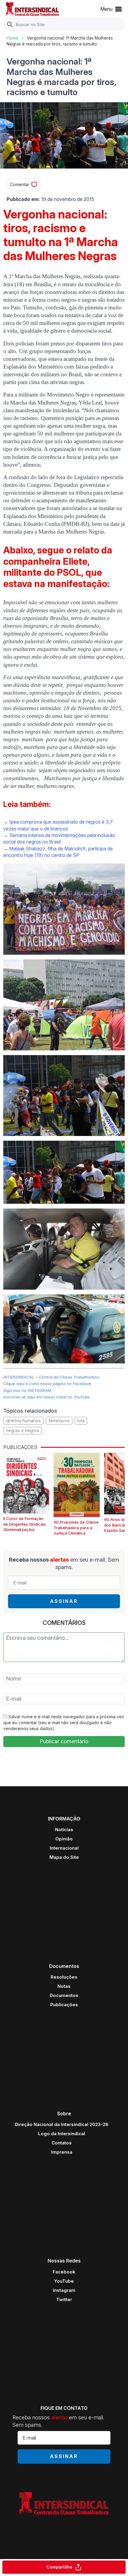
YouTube (64, 2281)
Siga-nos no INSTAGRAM (27, 1390)
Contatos (62, 2143)
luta (81, 1421)
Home (12, 38)
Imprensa (62, 2152)
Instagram (64, 2290)
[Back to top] (113, 2548)
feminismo (59, 1421)
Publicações (64, 2005)
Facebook (64, 2272)
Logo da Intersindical (62, 2134)
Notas (64, 1986)
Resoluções (64, 1977)
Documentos (64, 1995)
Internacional (64, 1848)
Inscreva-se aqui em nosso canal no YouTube (47, 1397)
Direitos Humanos (23, 1421)
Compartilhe (59, 2567)
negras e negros (23, 1430)
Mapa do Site (64, 1857)
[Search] (10, 25)
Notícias (64, 1830)
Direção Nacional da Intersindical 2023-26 (62, 2124)
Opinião (64, 1839)
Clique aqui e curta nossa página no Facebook (47, 1384)
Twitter (64, 2299)
